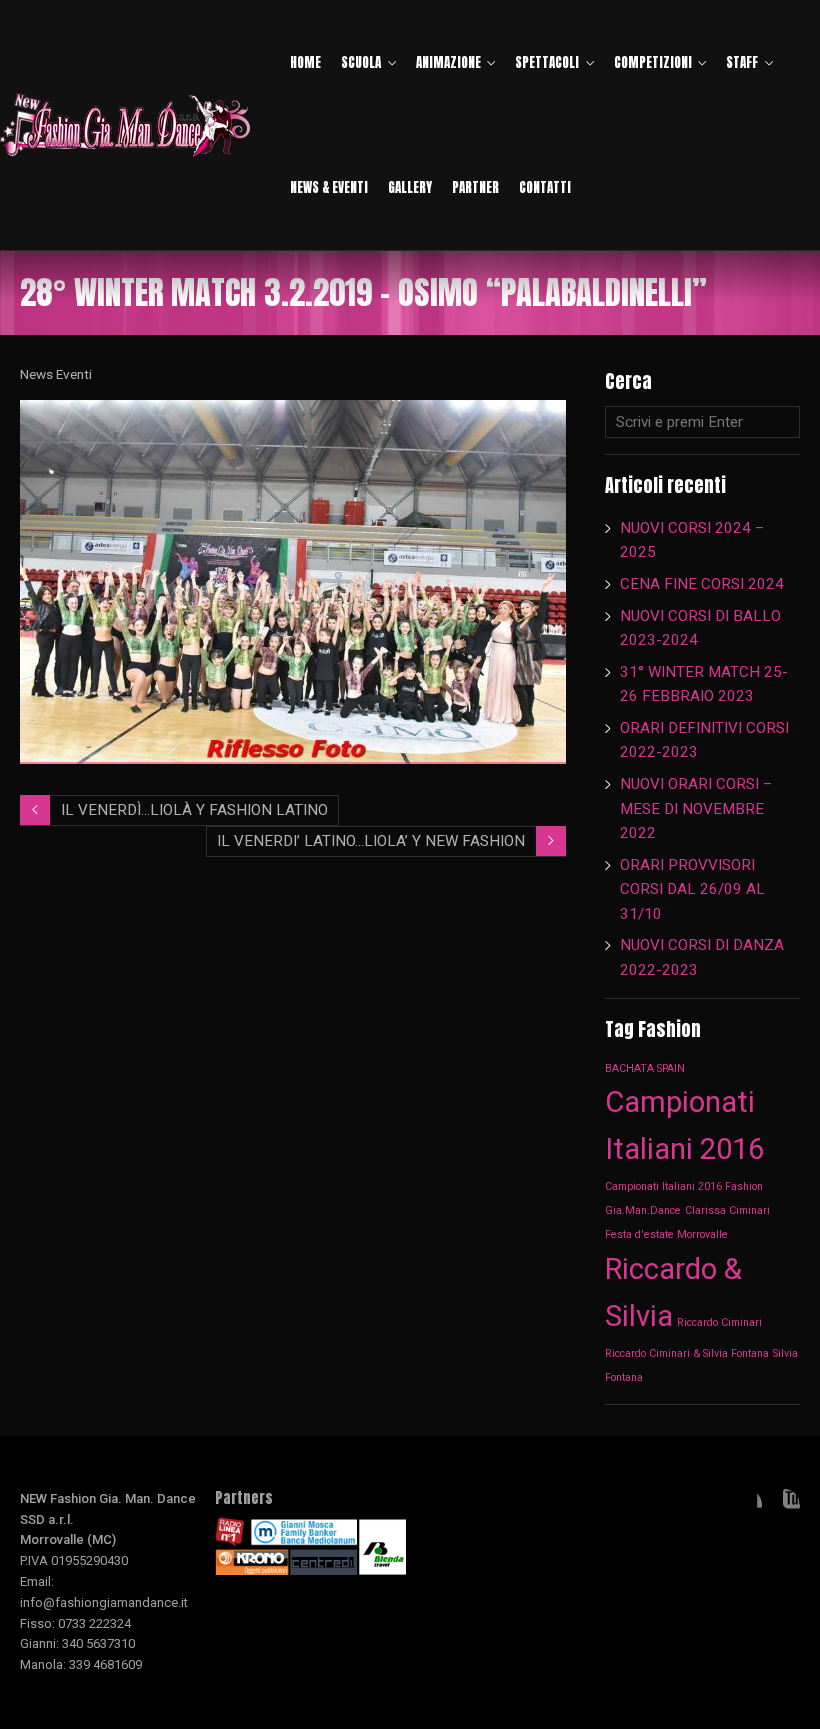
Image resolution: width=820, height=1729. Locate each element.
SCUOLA (361, 62)
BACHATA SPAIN (645, 1068)
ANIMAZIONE (448, 62)
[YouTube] (784, 1505)
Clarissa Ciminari (727, 1210)
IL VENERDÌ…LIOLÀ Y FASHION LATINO (194, 810)
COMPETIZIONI (653, 62)
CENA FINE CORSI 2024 (702, 584)
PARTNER (475, 187)
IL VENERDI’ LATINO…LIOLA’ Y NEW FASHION (371, 841)
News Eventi (56, 374)
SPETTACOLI (547, 62)
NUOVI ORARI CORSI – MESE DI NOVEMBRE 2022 (696, 808)
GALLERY (410, 187)
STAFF (742, 62)
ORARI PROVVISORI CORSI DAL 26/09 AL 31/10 (692, 889)
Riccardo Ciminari (719, 1322)
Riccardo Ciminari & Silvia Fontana (687, 1353)
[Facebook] (746, 1505)
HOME (305, 62)
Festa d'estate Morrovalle (666, 1234)
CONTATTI (545, 187)
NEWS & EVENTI (329, 187)
